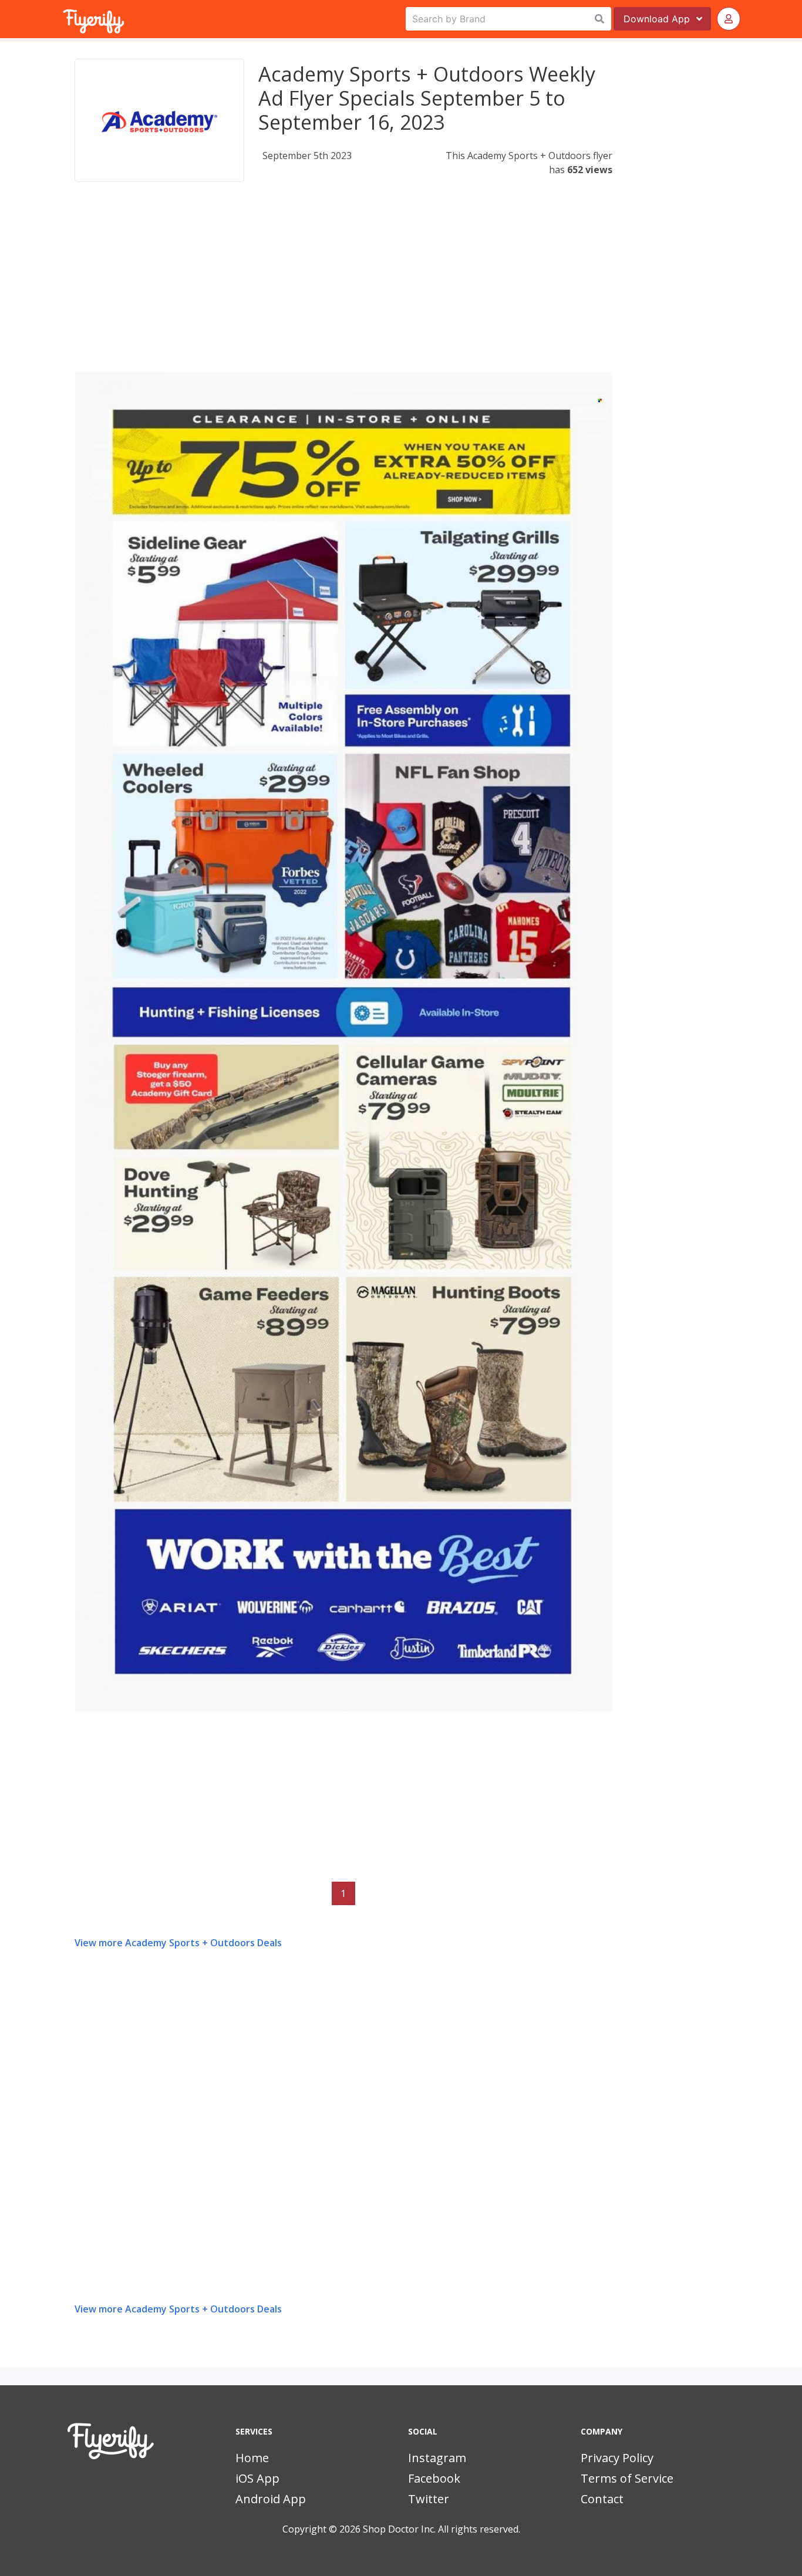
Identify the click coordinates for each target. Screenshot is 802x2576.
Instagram (437, 2458)
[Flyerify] (64, 19)
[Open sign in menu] (729, 19)
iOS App (257, 2478)
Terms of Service (627, 2478)
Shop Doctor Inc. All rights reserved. (442, 2529)
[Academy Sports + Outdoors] (159, 120)
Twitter (429, 2499)
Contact (602, 2499)
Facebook (434, 2478)
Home (252, 2458)
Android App (271, 2499)
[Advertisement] (343, 290)
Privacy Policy (617, 2458)
